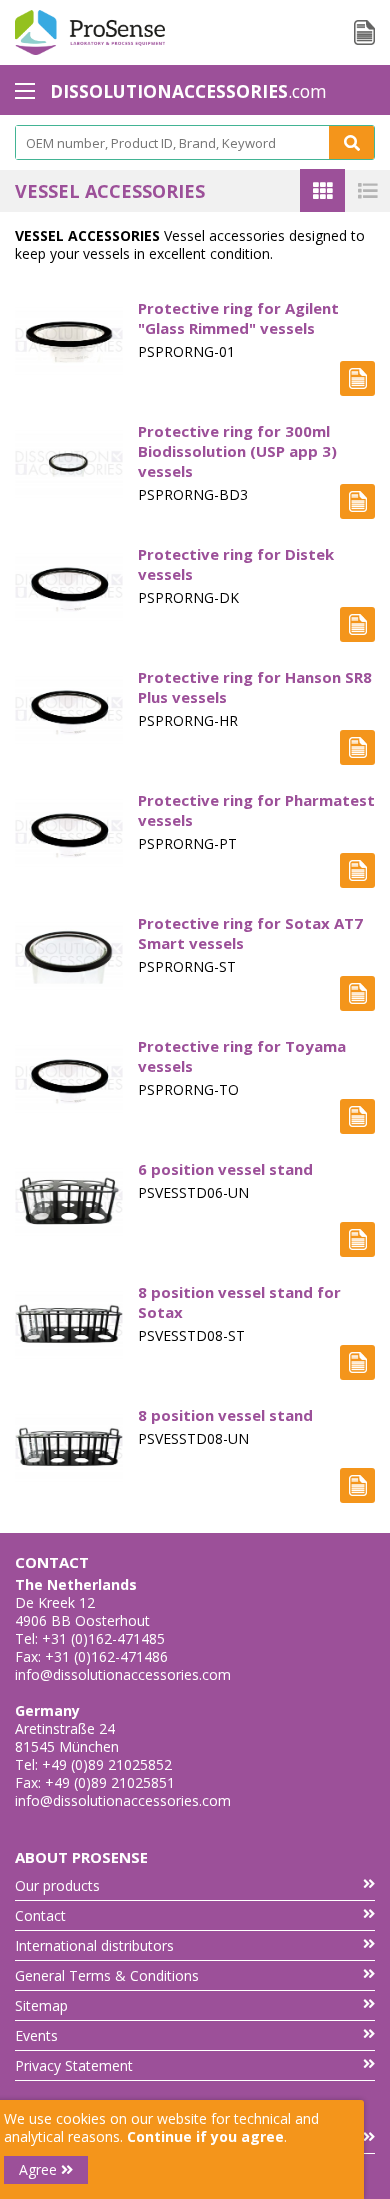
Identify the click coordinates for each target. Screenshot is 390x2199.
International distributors (94, 1945)
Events (36, 2035)
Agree (40, 2169)
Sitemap (41, 2005)
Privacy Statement (74, 2065)
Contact (40, 1915)
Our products (57, 1885)
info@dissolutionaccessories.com (123, 1674)
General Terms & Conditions (107, 1975)
